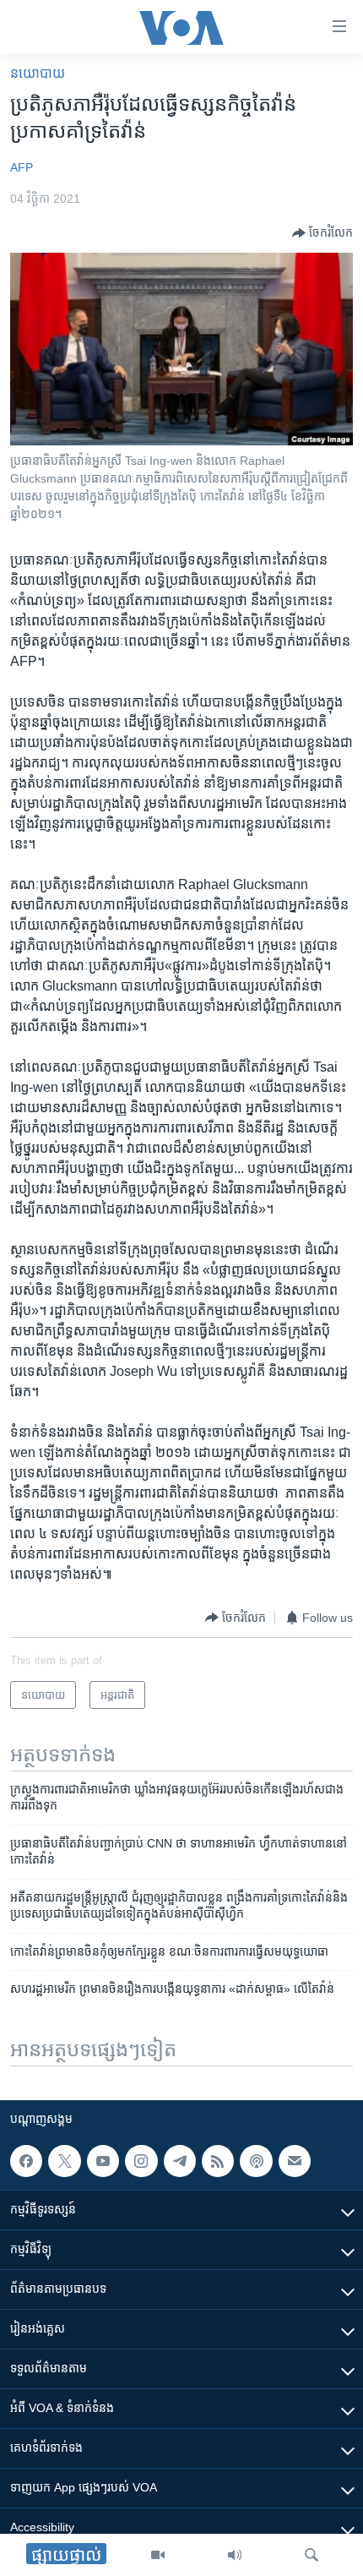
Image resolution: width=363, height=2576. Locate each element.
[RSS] (218, 2161)
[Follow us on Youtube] (103, 2161)
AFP (22, 167)
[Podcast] (256, 2161)
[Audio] (235, 2555)
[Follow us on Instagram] (141, 2161)
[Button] (322, 233)
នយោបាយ (38, 73)
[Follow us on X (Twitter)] (64, 2161)
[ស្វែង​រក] (312, 2555)
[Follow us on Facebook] (26, 2161)
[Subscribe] (295, 2161)
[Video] (158, 2555)
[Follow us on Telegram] (180, 2161)
